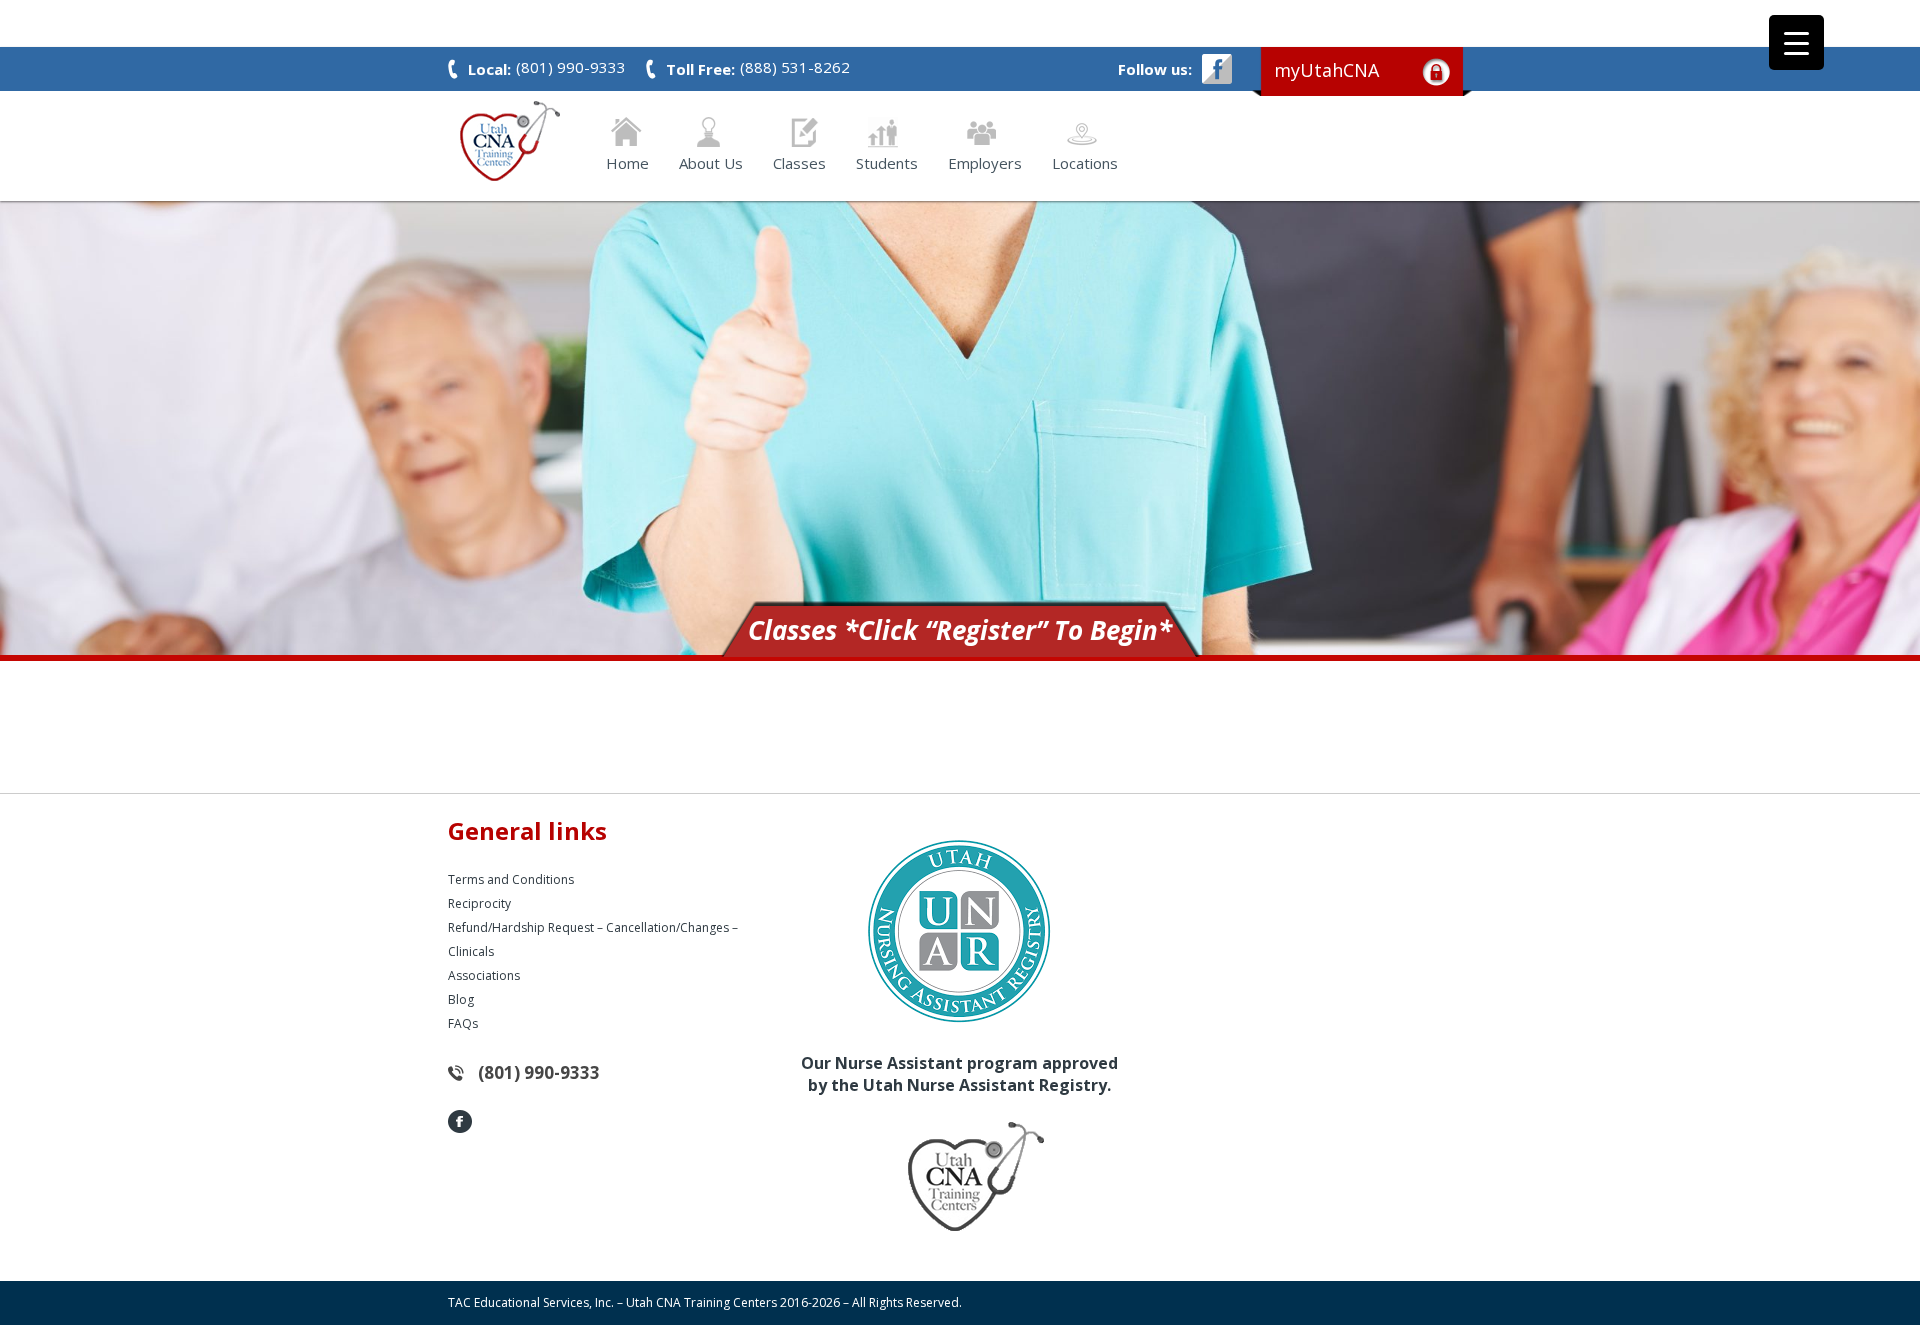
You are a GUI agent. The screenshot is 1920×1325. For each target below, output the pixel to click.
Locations (1085, 161)
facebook (1217, 69)
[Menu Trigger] (1796, 42)
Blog (461, 999)
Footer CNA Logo (945, 1176)
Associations (484, 975)
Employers (985, 161)
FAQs (463, 1023)
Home (627, 161)
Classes (799, 161)
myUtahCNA (1326, 70)
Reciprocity (479, 903)
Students (887, 161)
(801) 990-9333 (539, 1072)
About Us (711, 161)
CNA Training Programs (510, 141)
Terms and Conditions (511, 879)
